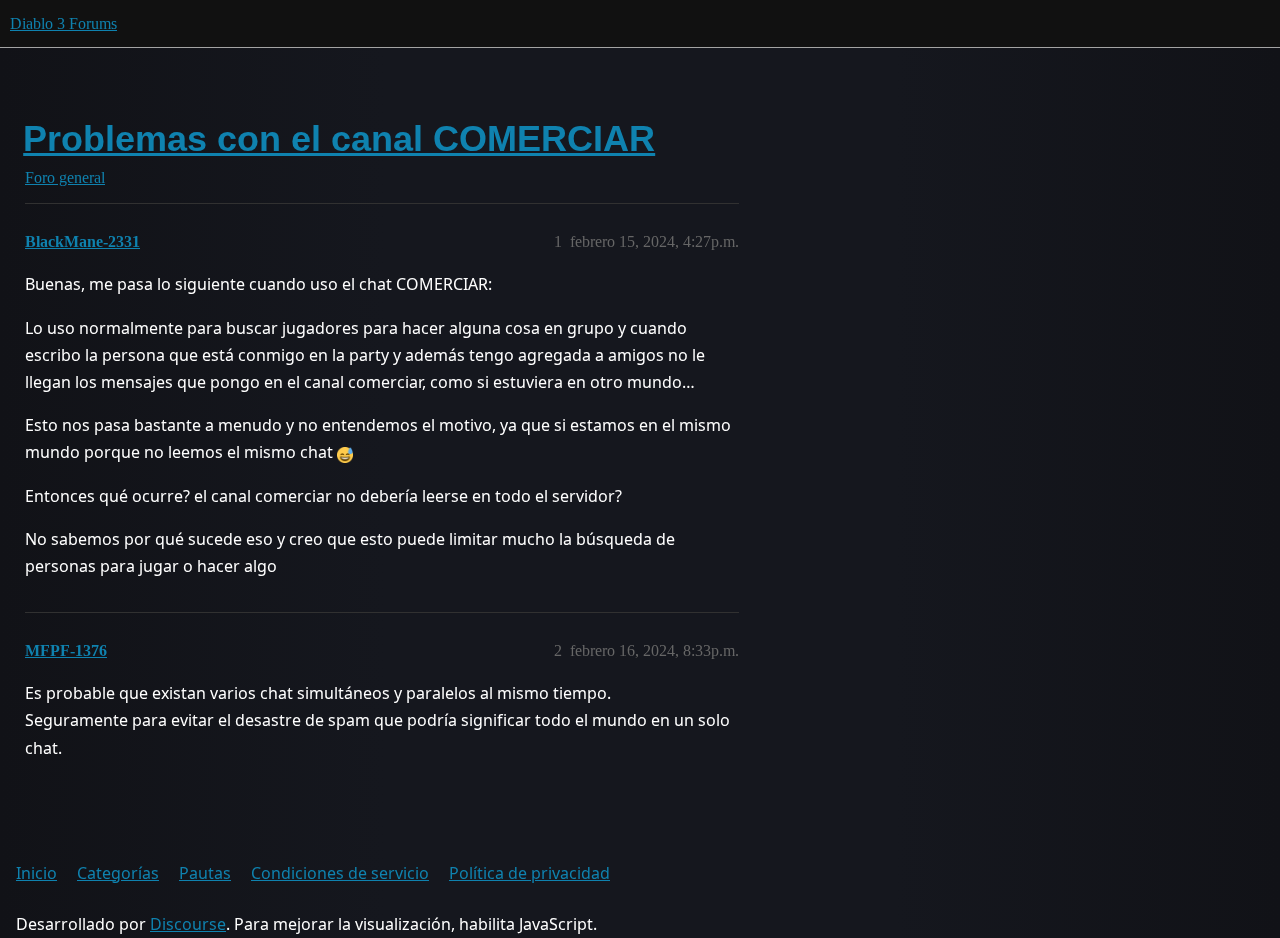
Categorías (118, 873)
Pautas (205, 873)
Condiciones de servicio (340, 873)
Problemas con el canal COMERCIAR (339, 138)
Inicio (36, 873)
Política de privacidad (529, 873)
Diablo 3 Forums (63, 23)
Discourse (188, 924)
